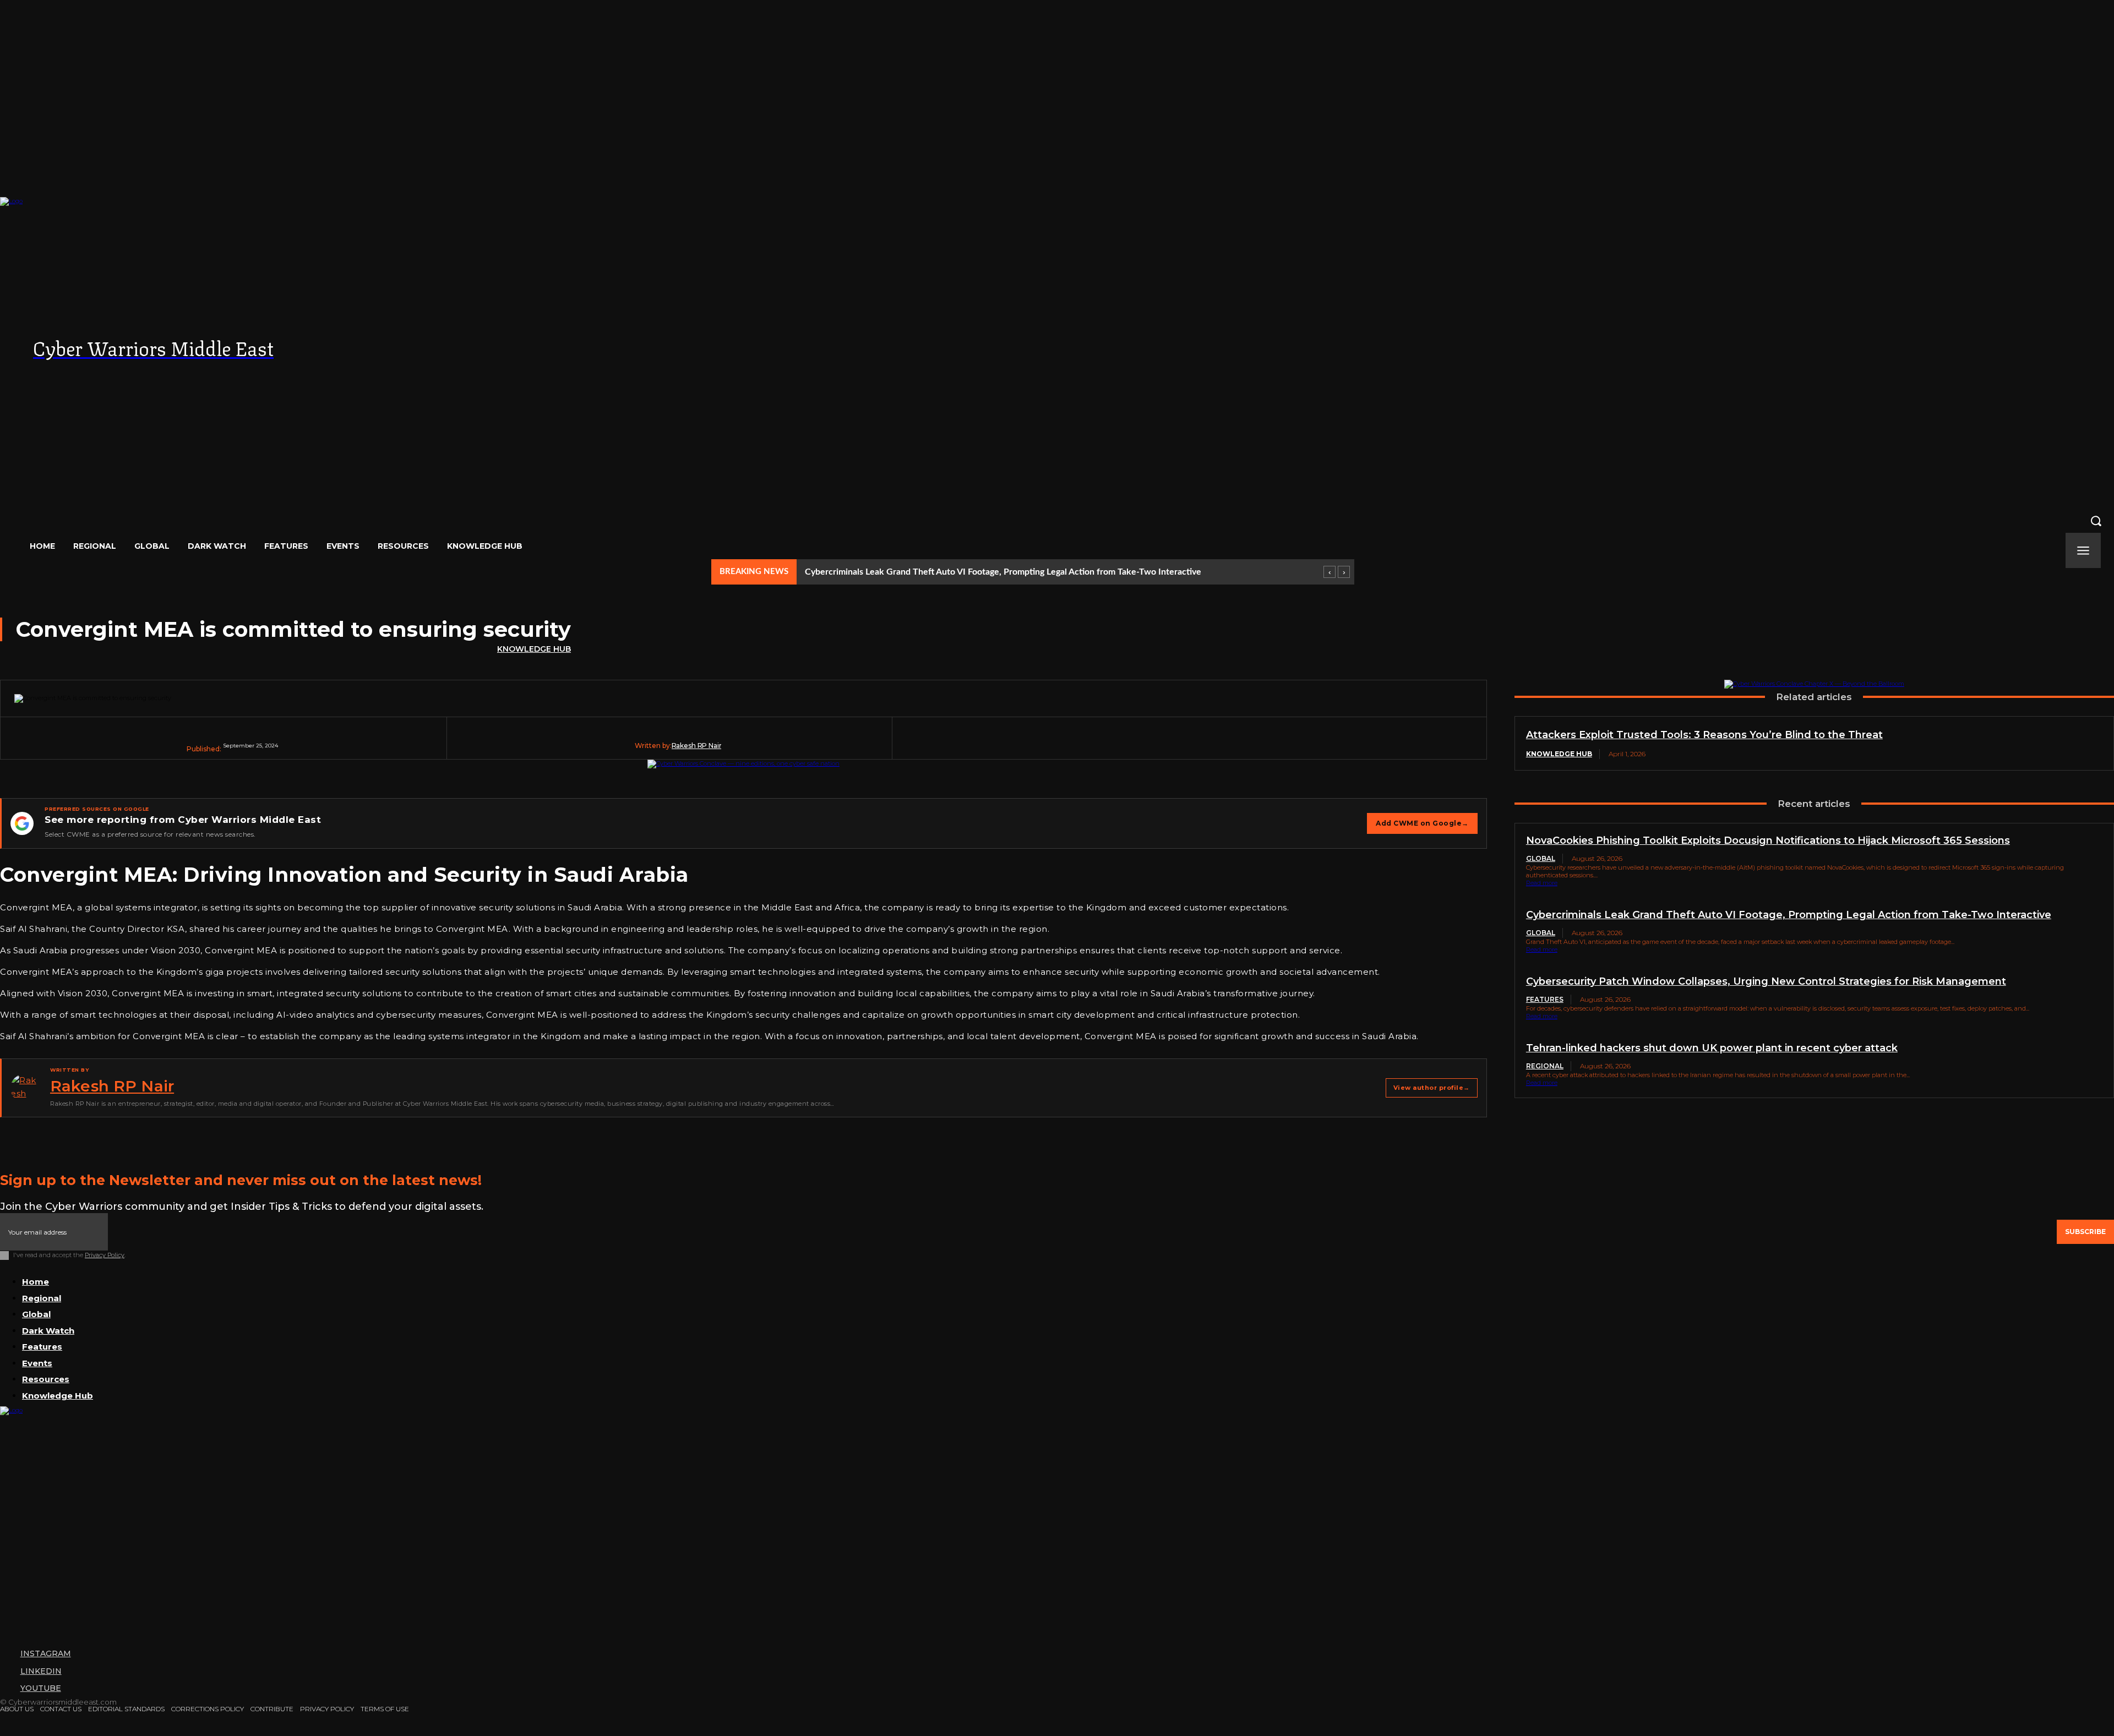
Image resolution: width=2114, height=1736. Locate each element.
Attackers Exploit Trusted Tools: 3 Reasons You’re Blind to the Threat (1704, 735)
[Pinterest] (1198, 746)
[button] (1057, 521)
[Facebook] (1114, 746)
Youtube (41, 1688)
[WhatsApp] (1240, 746)
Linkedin (41, 1671)
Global (1541, 858)
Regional (1545, 1066)
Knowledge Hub (534, 649)
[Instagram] (1882, 370)
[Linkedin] (1282, 746)
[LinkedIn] (1904, 370)
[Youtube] (6, 1689)
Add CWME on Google (1422, 823)
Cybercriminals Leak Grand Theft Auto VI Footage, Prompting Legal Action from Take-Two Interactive (1003, 572)
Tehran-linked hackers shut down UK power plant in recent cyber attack (1712, 1048)
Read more (1542, 883)
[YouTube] (1926, 370)
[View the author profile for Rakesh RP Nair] (25, 1088)
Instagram (46, 1653)
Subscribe (2085, 1232)
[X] (1156, 746)
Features (1545, 999)
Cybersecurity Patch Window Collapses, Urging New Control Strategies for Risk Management (1766, 981)
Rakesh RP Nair (697, 746)
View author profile (1432, 1088)
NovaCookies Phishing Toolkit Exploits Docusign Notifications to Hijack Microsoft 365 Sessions (1768, 840)
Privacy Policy (105, 1255)
